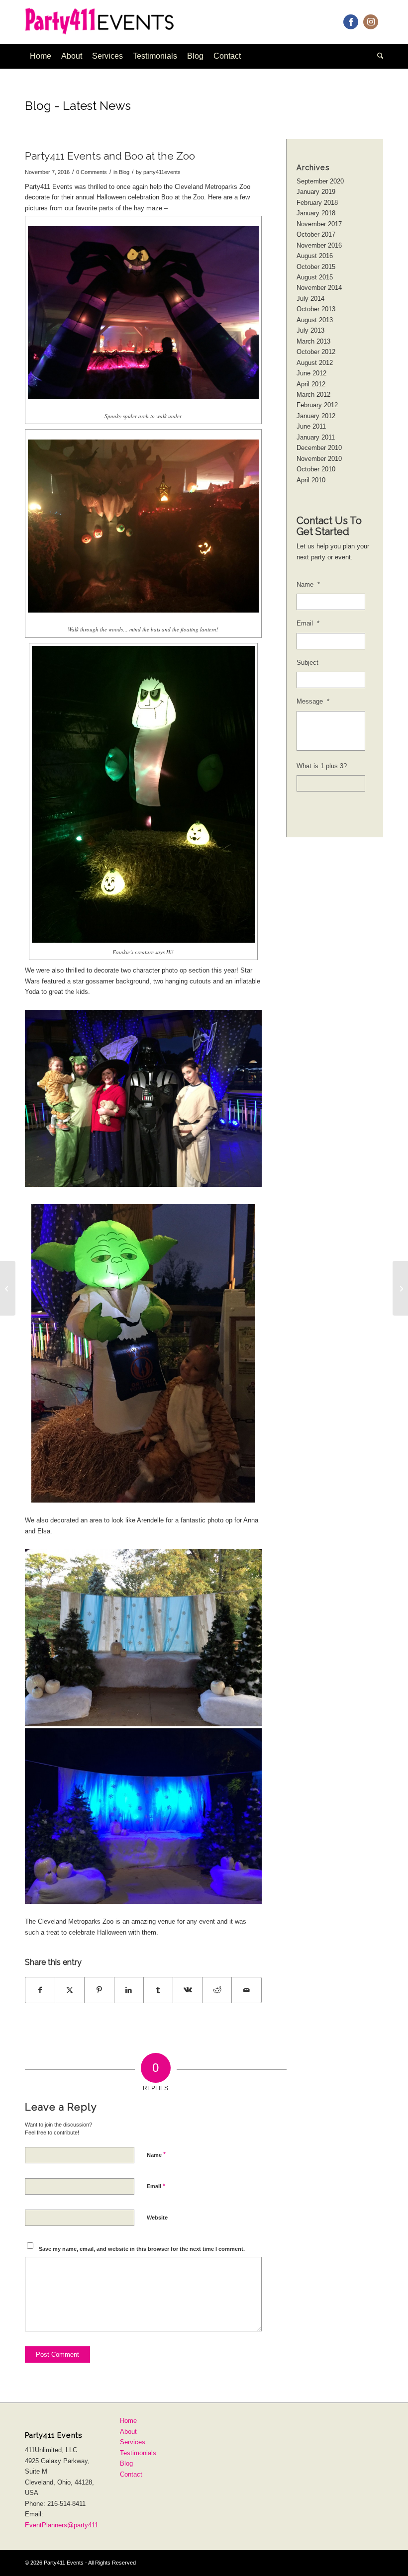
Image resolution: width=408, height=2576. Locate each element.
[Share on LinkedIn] (129, 1990)
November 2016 (319, 245)
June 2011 (311, 426)
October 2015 (316, 267)
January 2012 (316, 416)
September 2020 (320, 181)
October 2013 (316, 309)
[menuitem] (41, 56)
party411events (162, 172)
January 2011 (316, 437)
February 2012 (317, 405)
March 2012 (313, 395)
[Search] (378, 56)
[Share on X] (70, 1990)
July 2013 (310, 330)
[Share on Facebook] (40, 1990)
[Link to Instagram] (371, 22)
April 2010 (311, 480)
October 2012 (316, 352)
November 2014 (319, 288)
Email (156, 2186)
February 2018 (317, 203)
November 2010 (319, 459)
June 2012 (311, 373)
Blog (124, 172)
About (128, 2432)
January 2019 (316, 192)
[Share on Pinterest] (99, 1990)
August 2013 (315, 320)
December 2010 (319, 448)
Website (157, 2218)
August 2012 (315, 363)
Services (133, 2442)
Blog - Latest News (78, 106)
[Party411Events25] (108, 22)
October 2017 (316, 234)
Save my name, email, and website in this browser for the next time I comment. (142, 2249)
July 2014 (310, 299)
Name (156, 2155)
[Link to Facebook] (351, 22)
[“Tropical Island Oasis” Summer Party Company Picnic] (8, 1288)
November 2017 (319, 224)
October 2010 (316, 469)
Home (128, 2421)
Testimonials (138, 2453)
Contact (131, 2474)
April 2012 (311, 384)
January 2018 (316, 213)
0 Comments (92, 172)
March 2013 (313, 341)
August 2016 (315, 256)
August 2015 (315, 277)
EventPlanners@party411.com (69, 2525)
